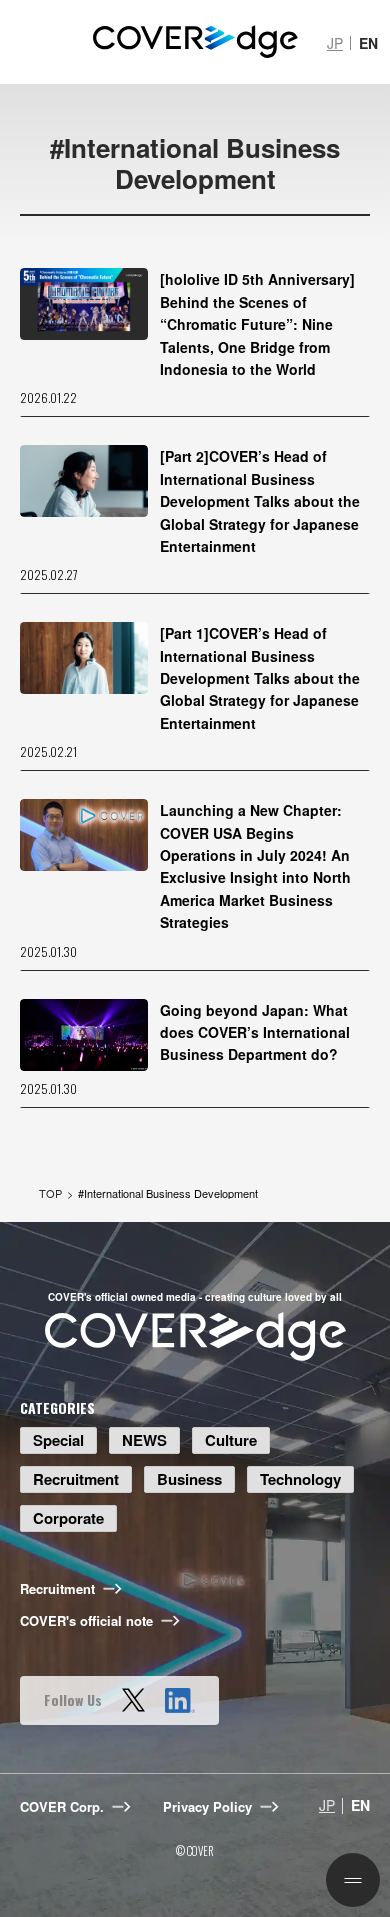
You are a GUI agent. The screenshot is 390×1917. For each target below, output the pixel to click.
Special (58, 1440)
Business (189, 1479)
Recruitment (76, 1479)
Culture (231, 1440)
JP (335, 43)
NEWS (144, 1440)
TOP (50, 1193)
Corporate (68, 1518)
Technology (300, 1479)
